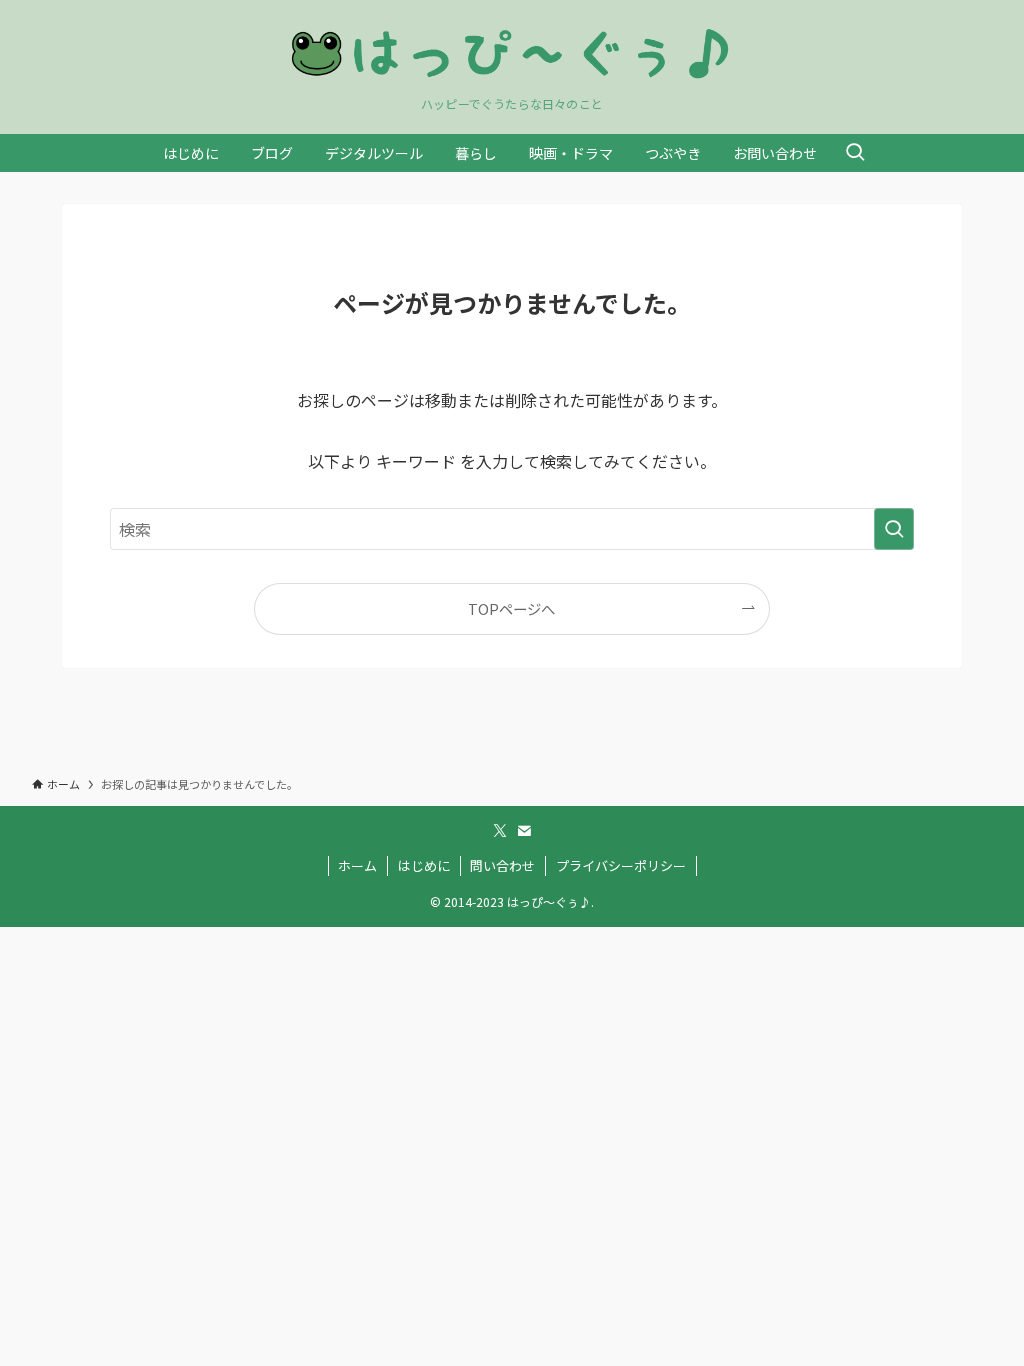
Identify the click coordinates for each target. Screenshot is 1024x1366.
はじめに (424, 865)
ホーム (357, 865)
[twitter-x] (500, 831)
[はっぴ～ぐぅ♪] (512, 53)
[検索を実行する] (894, 529)
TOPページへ (511, 608)
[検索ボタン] (855, 153)
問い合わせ (502, 865)
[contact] (524, 831)
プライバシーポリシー (621, 865)
